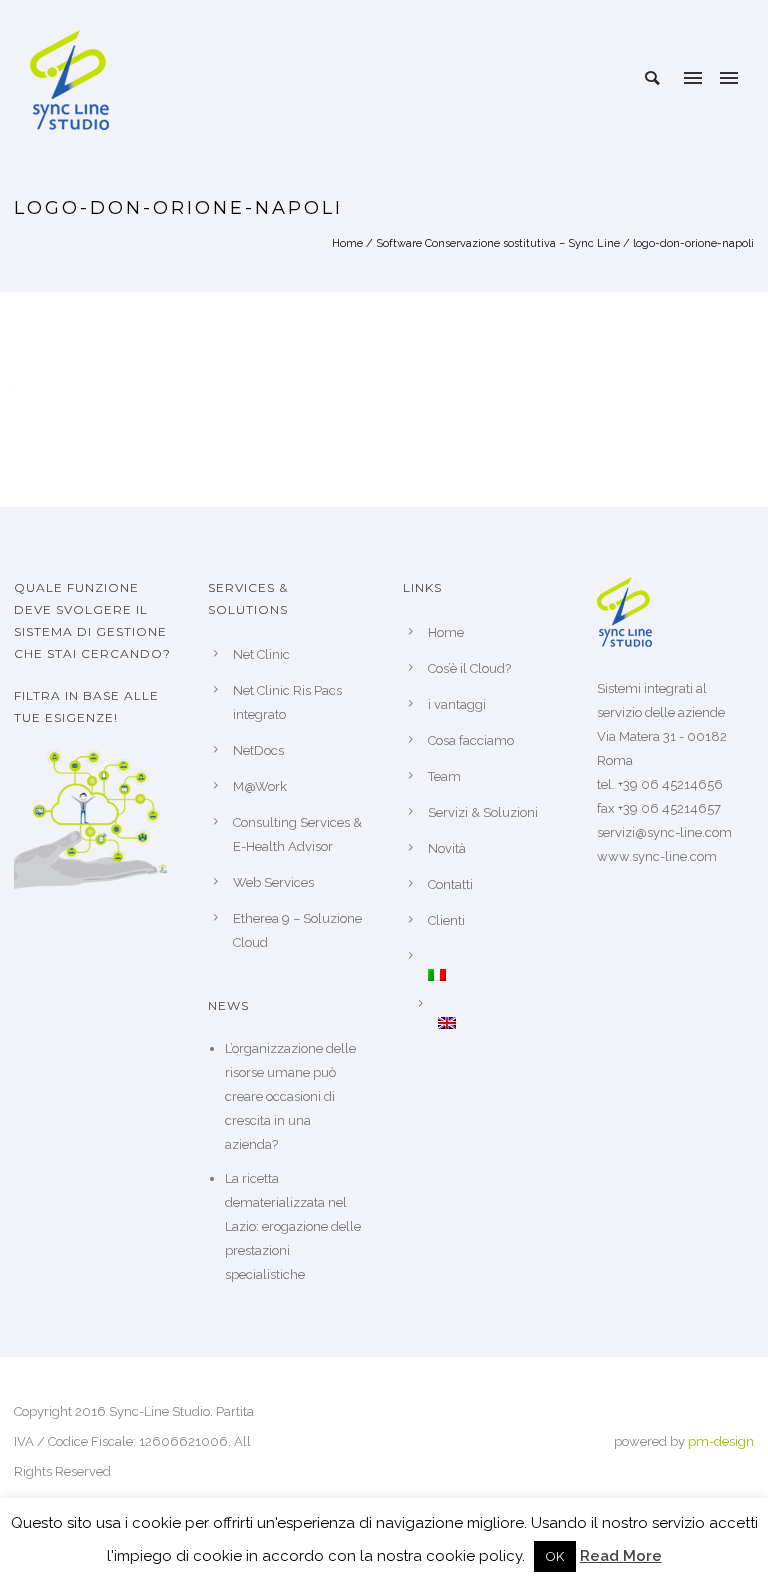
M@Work (260, 786)
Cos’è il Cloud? (469, 668)
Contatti (450, 884)
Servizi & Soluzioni (483, 812)
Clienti (446, 920)
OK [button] (555, 1556)
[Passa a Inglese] (499, 1023)
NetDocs (258, 750)
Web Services (273, 882)
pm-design (721, 1441)
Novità (447, 848)
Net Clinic (261, 654)
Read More (621, 1556)
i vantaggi (457, 704)
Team (444, 776)
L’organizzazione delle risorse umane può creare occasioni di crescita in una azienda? (290, 1096)
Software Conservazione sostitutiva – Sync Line (498, 243)
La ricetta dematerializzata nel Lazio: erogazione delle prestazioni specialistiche (293, 1226)
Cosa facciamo (471, 740)
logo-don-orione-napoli (693, 243)
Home (347, 243)
